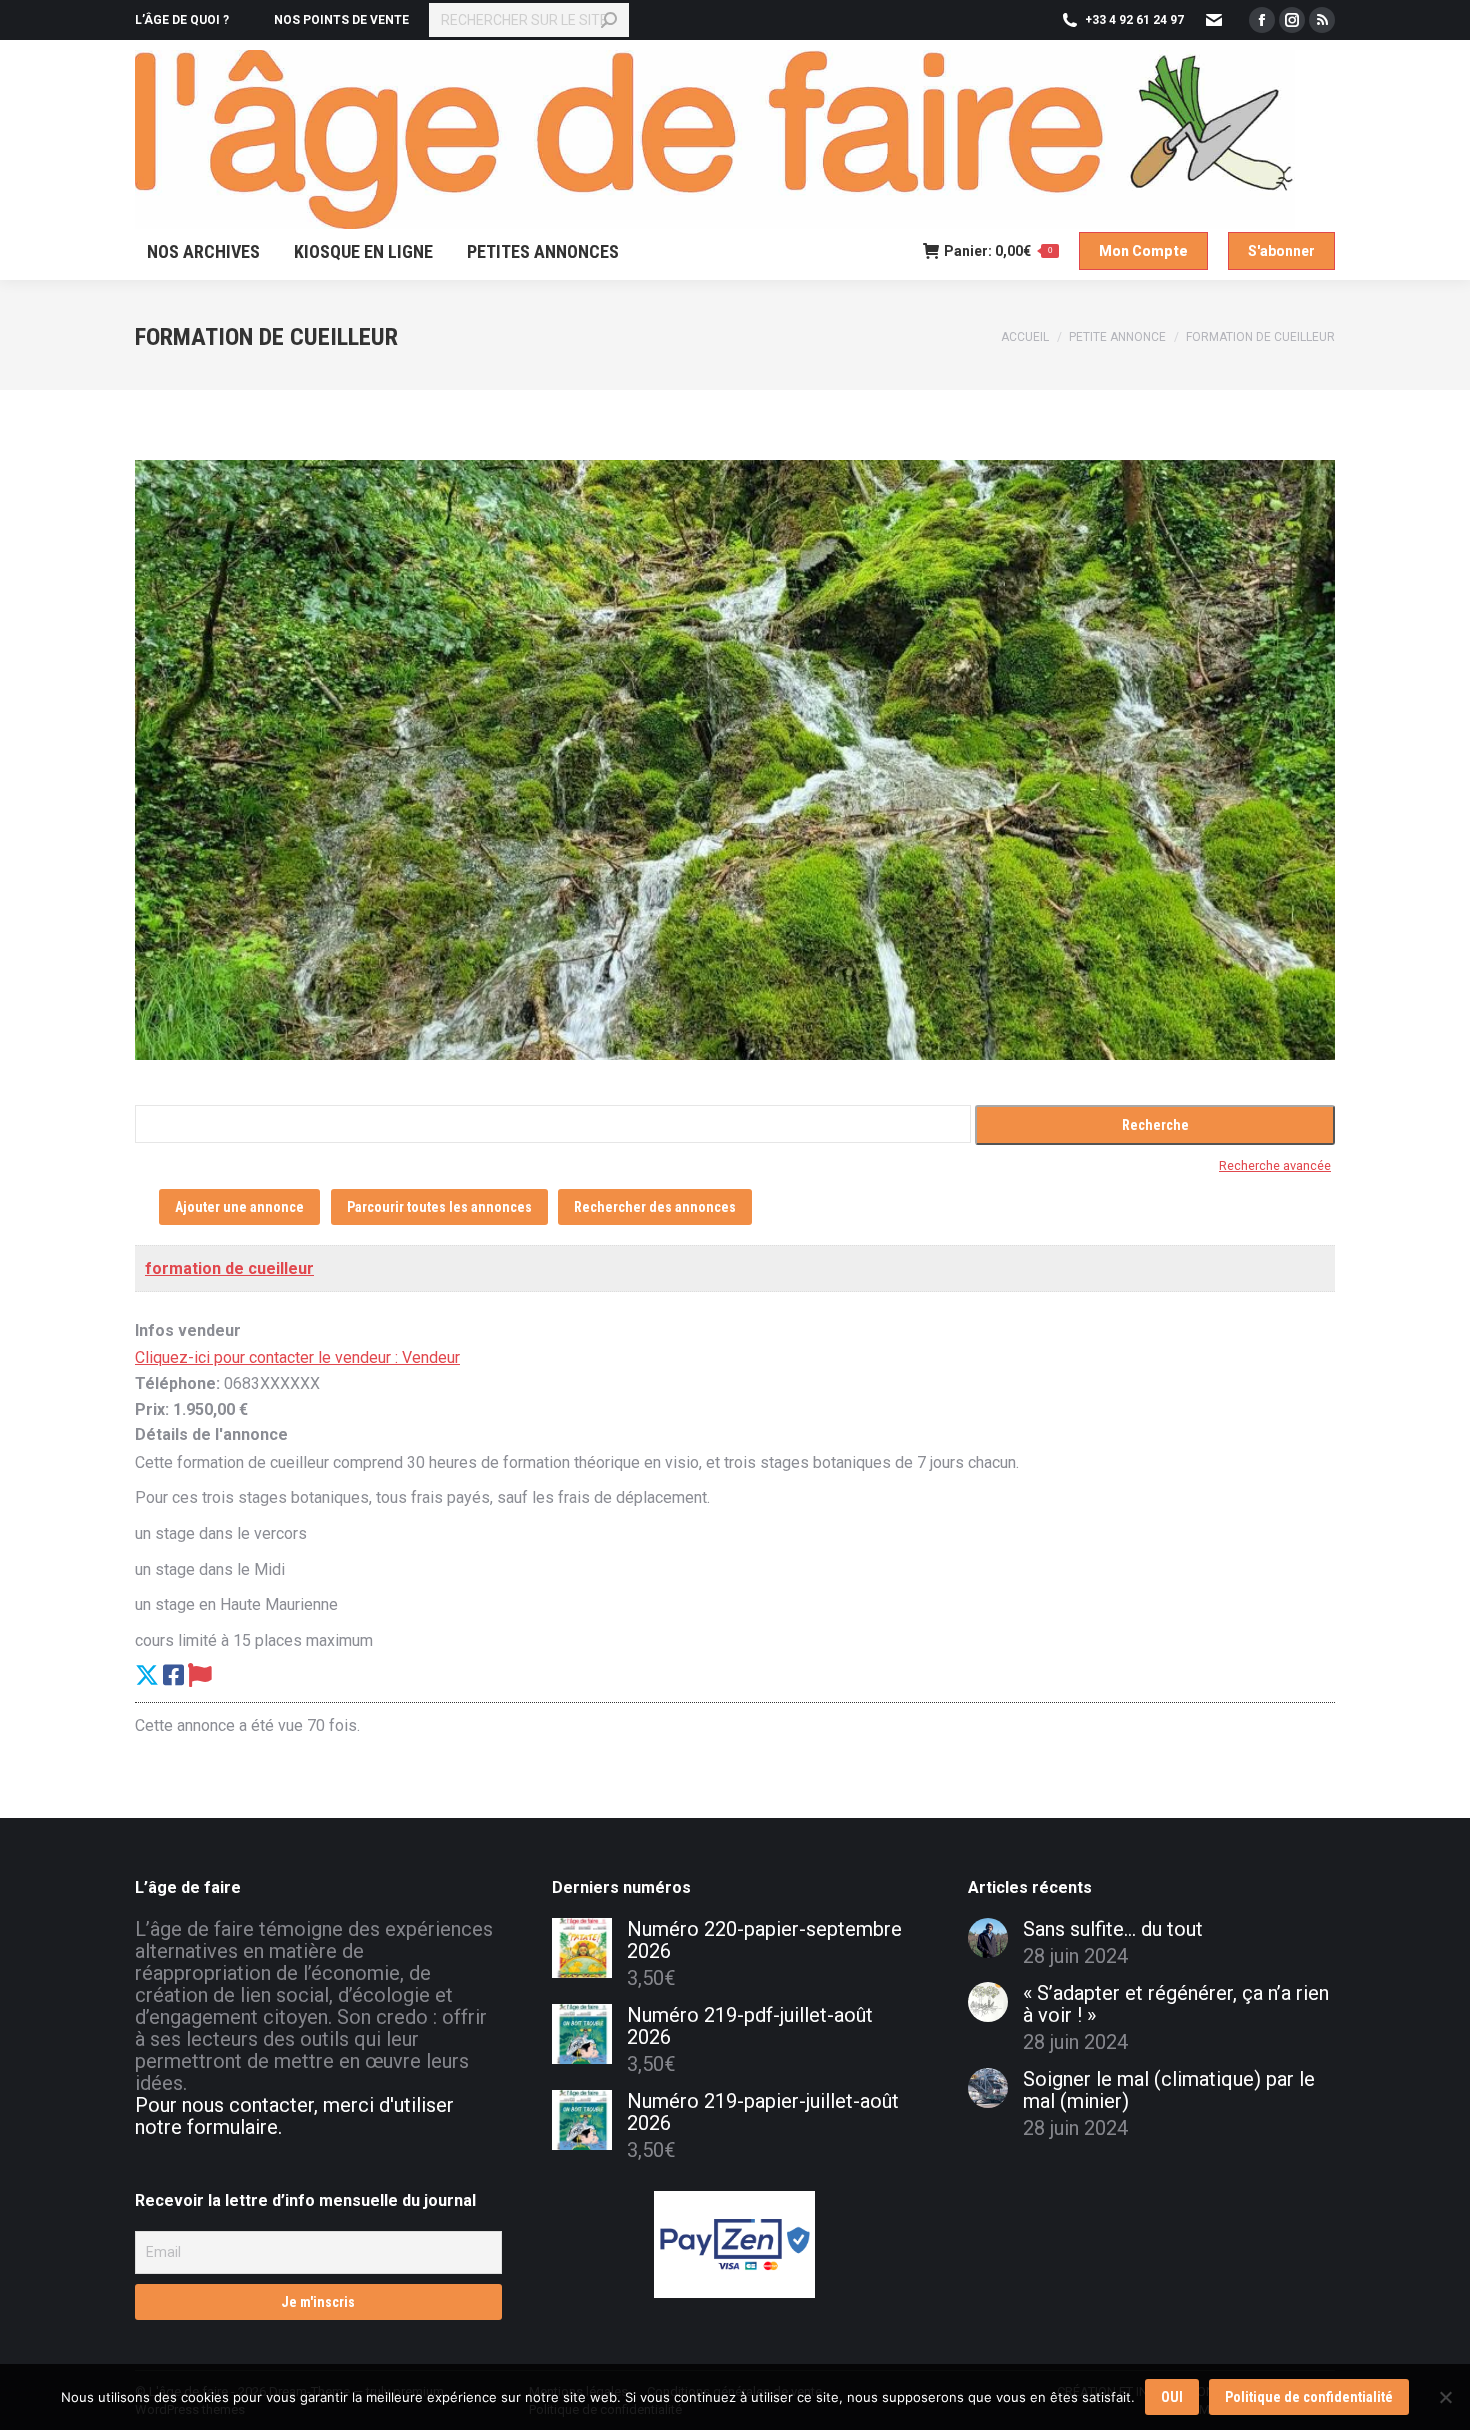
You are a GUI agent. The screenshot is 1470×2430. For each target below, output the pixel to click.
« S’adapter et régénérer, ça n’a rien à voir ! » (1176, 2004)
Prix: (152, 1409)
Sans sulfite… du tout (1113, 1929)
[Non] (1445, 2397)
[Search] (609, 20)
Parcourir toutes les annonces (439, 1207)
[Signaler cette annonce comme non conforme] (200, 1676)
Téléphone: (177, 1383)
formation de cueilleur (229, 1268)
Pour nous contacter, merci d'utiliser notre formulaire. (294, 2116)
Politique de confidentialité (1309, 2397)
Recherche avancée (1275, 1165)
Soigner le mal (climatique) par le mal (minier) (1169, 2090)
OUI (1172, 2397)
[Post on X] (147, 1676)
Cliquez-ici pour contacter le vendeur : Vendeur (297, 1357)
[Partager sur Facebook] (173, 1676)
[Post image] (988, 1938)
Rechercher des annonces (655, 1207)
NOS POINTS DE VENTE (341, 20)
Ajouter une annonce (239, 1207)
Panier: (998, 251)
